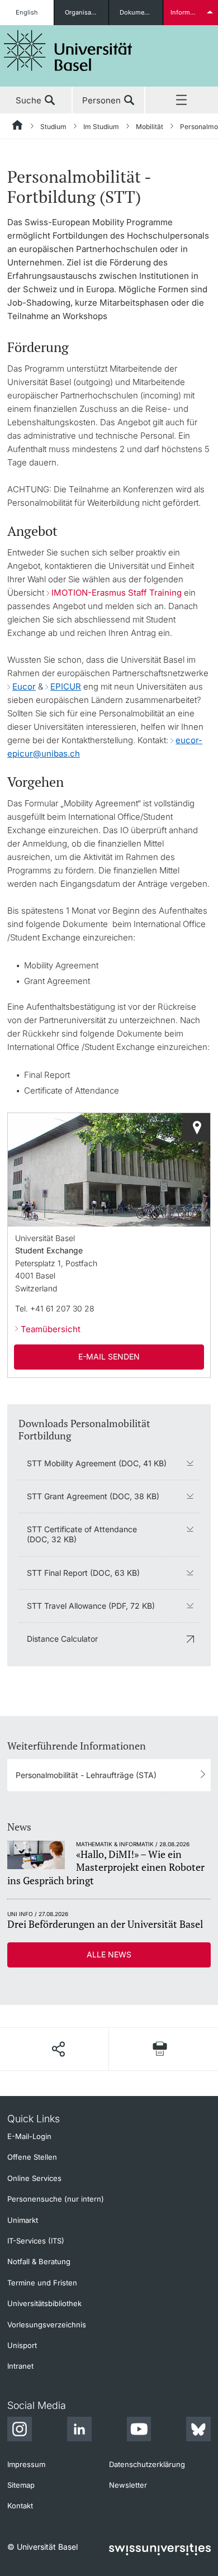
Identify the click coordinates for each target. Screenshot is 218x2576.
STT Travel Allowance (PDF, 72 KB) (91, 1606)
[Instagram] (20, 2431)
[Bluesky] (198, 2431)
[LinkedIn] (79, 2431)
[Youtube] (139, 2431)
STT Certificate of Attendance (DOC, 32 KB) (82, 1534)
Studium (53, 127)
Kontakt (20, 2506)
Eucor (24, 686)
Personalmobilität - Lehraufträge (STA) (86, 1775)
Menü (182, 101)
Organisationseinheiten (86, 12)
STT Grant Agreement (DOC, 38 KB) (93, 1496)
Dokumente (137, 12)
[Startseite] (18, 127)
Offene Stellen (32, 2157)
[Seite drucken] (160, 2049)
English (27, 12)
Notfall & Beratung (39, 2261)
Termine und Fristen (42, 2283)
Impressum (26, 2464)
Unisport (22, 2345)
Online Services (34, 2178)
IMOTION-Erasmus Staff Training (118, 593)
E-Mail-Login (29, 2136)
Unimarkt (23, 2220)
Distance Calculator (62, 1639)
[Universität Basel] (68, 51)
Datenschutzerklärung (147, 2464)
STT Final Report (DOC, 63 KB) (83, 1573)
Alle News (109, 1954)
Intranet (20, 2366)
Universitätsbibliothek (44, 2303)
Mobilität (150, 127)
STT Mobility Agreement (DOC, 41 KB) (97, 1463)
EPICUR (66, 686)
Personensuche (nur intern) (56, 2199)
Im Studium (101, 127)
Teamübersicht (51, 1329)
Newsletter (128, 2485)
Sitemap (21, 2485)
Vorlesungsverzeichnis (47, 2325)
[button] (58, 2049)
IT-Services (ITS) (36, 2241)
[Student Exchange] (196, 1127)
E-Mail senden (109, 1356)
